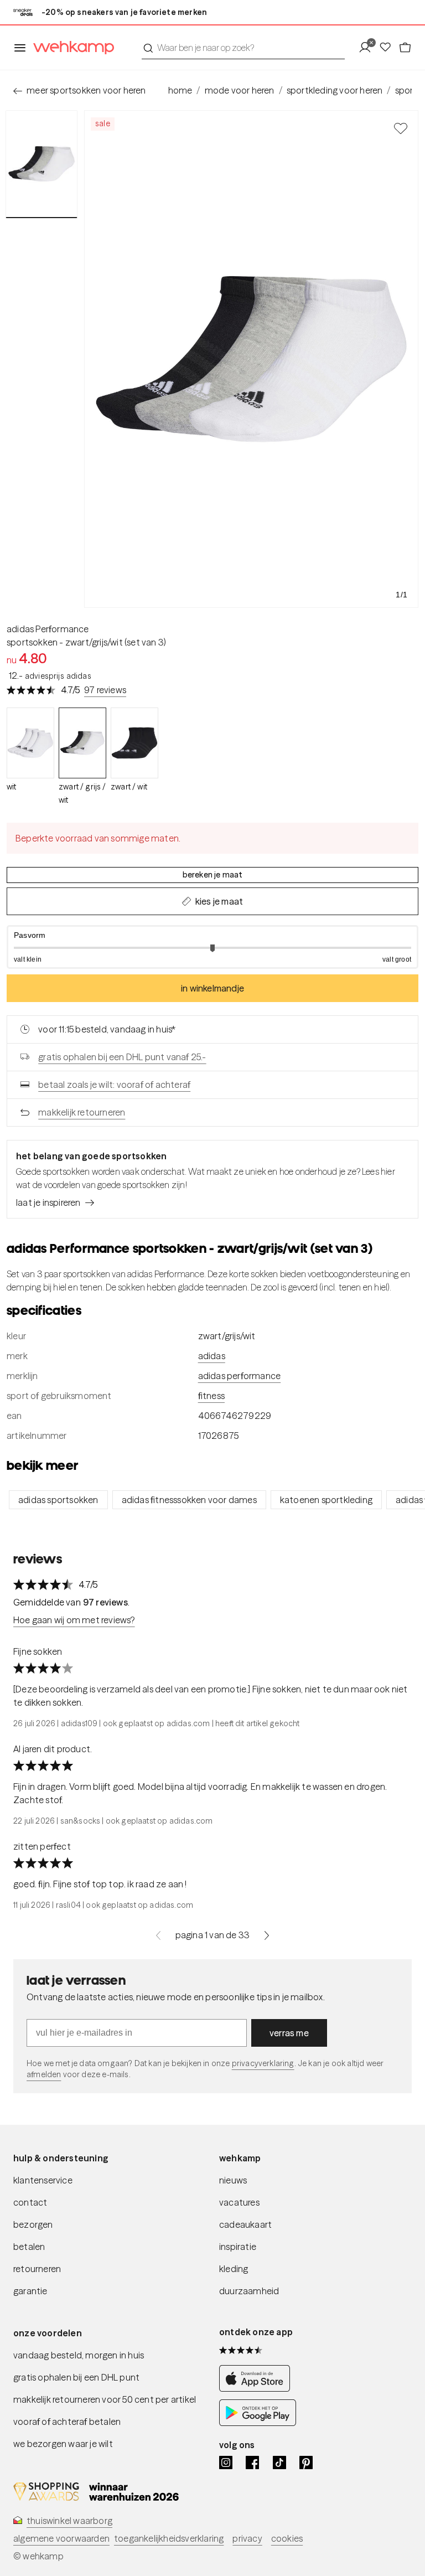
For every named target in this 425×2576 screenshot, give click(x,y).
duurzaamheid (249, 2291)
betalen (29, 2247)
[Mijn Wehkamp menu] (368, 48)
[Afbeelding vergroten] (251, 359)
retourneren (37, 2269)
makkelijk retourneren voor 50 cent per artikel (105, 2399)
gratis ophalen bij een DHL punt (76, 2377)
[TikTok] (279, 2463)
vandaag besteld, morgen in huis (79, 2355)
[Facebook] (252, 2463)
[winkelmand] (405, 48)
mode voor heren (240, 90)
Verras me (289, 2033)
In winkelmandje (212, 988)
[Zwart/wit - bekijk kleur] (134, 743)
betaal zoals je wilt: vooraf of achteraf (114, 1085)
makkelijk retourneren (82, 1112)
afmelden (44, 2074)
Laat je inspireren (48, 1202)
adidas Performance (48, 629)
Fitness (211, 1396)
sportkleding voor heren (335, 90)
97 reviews (105, 690)
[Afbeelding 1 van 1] (42, 164)
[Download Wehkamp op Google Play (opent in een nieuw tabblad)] (258, 2423)
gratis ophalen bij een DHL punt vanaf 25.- (122, 1057)
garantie (30, 2291)
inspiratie (238, 2247)
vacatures (239, 2202)
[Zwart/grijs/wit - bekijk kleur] (82, 743)
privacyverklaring (263, 2063)
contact (30, 2202)
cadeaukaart (245, 2224)
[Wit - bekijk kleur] (30, 743)
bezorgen (33, 2224)
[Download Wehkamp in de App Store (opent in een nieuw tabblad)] (258, 2388)
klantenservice (43, 2180)
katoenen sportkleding (326, 1500)
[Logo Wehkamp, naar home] (70, 48)
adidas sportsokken (58, 1500)
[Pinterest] (306, 2463)
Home (180, 90)
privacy (247, 2538)
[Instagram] (226, 2463)
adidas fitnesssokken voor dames (189, 1500)
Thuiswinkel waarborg (69, 2521)
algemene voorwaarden (61, 2538)
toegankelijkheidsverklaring (169, 2538)
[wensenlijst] (388, 48)
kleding (234, 2269)
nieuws (233, 2180)
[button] (212, 947)
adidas (212, 1356)
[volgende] (267, 1935)
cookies (287, 2538)
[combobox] (243, 48)
